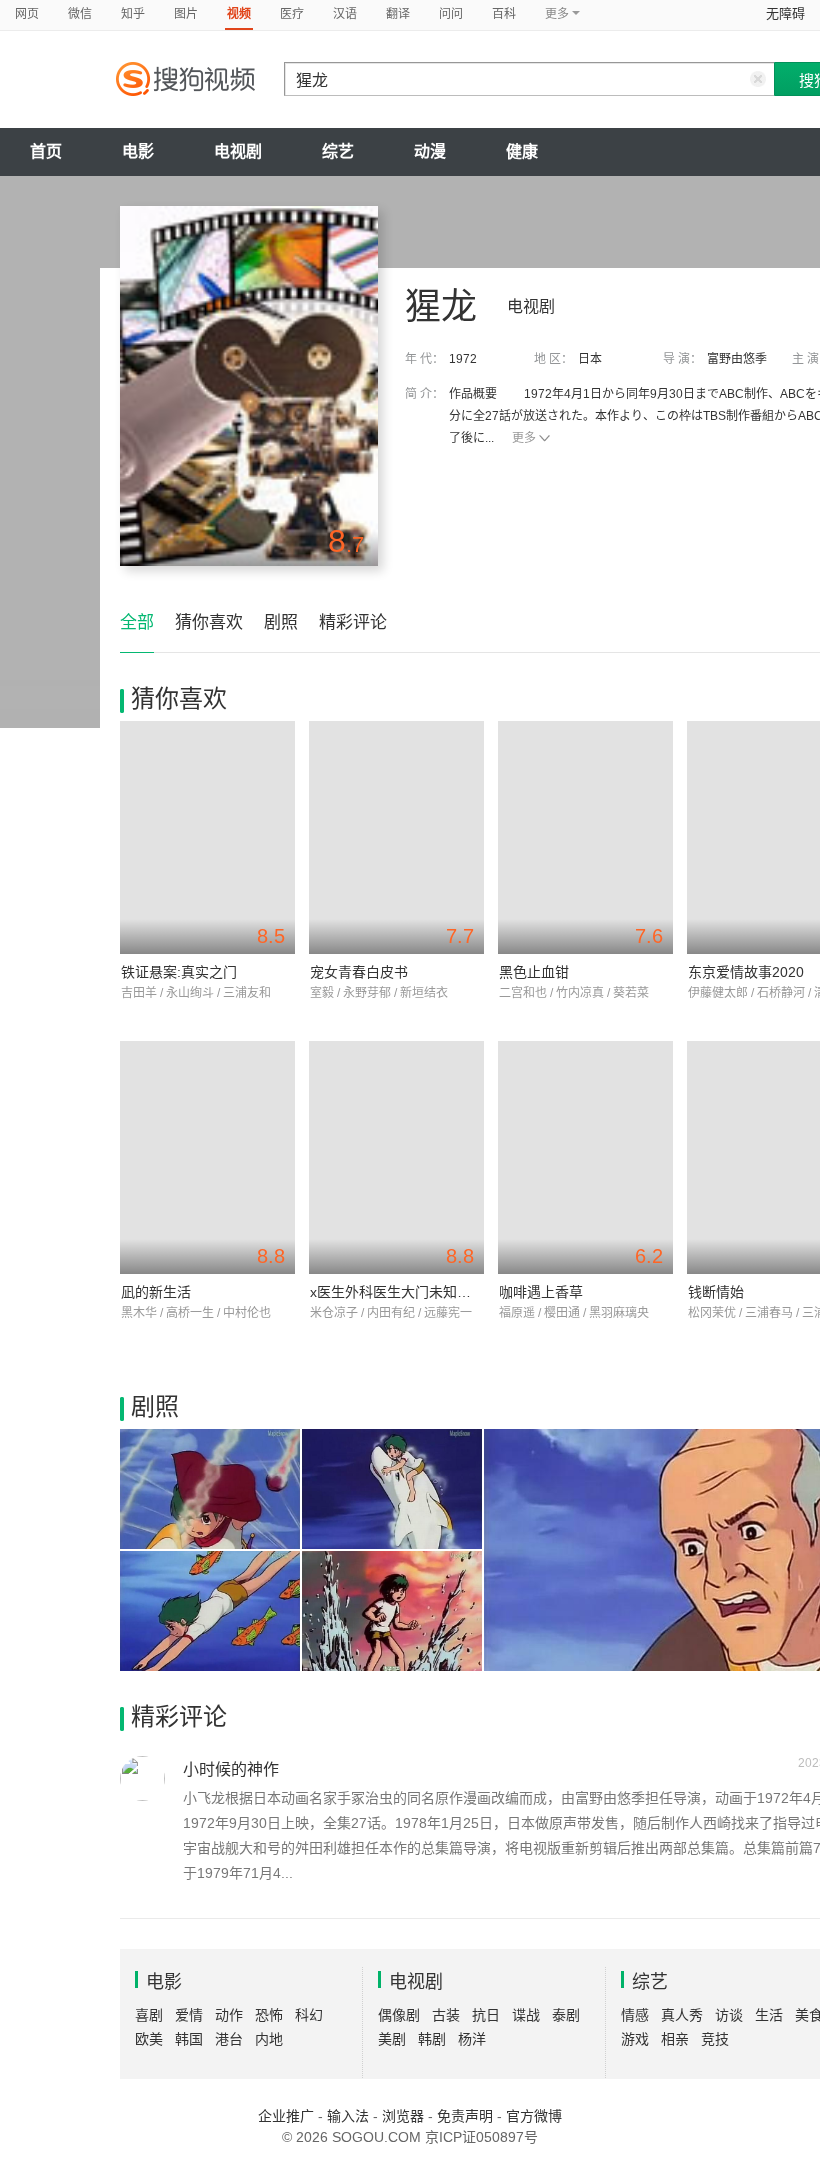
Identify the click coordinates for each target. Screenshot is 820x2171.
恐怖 (269, 2015)
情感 (635, 2015)
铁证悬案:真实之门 (179, 972)
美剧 (392, 2039)
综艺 (338, 151)
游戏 (635, 2039)
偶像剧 (399, 2015)
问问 (451, 14)
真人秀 (682, 2015)
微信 (80, 14)
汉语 (345, 14)
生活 (769, 2015)
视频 (239, 14)
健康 (522, 151)
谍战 (526, 2015)
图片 (186, 14)
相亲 (675, 2039)
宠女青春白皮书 (359, 972)
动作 (229, 2015)
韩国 (189, 2039)
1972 (463, 359)
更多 (524, 438)
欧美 (149, 2039)
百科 (504, 14)
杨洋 (472, 2039)
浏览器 (403, 2116)
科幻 (309, 2015)
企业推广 (286, 2116)
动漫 (430, 151)
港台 (229, 2039)
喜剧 (149, 2015)
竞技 (715, 2039)
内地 (269, 2039)
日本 (590, 359)
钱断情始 (716, 1292)
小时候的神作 (231, 1769)
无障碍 (785, 13)
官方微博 (534, 2116)
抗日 (486, 2015)
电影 (138, 151)
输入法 (348, 2116)
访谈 (729, 2015)
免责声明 (465, 2116)
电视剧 (238, 151)
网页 (27, 14)
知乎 (133, 14)
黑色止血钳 (534, 972)
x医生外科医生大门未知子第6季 (408, 1292)
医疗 (292, 14)
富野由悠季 (737, 359)
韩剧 (432, 2039)
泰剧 (566, 2015)
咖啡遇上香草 (541, 1292)
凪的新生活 (156, 1292)
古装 (446, 2015)
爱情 (189, 2015)
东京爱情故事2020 (746, 972)
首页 (46, 151)
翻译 (398, 14)
